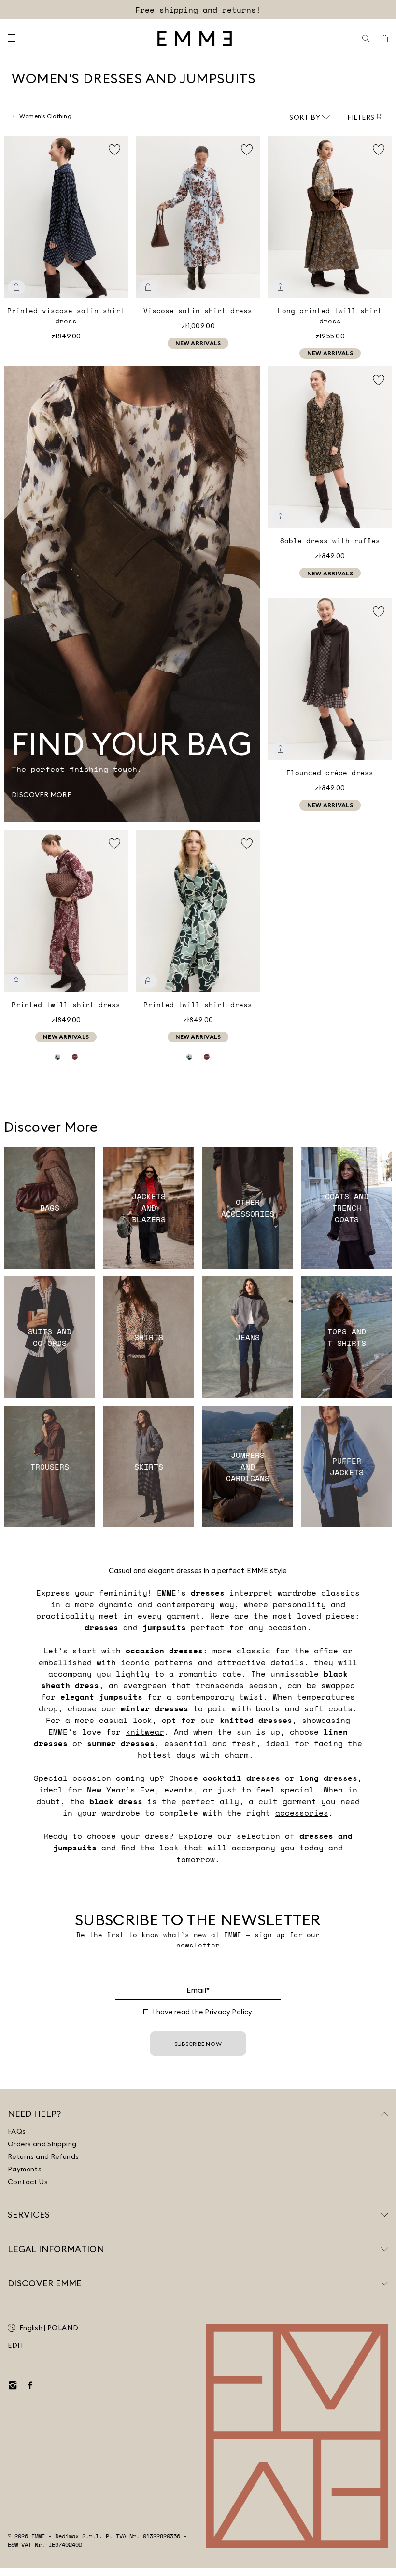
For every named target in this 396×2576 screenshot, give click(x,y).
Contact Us (28, 2182)
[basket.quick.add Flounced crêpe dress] (281, 749)
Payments (25, 2169)
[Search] (366, 39)
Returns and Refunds (43, 2156)
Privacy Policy (229, 2012)
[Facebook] (30, 2385)
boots (268, 1708)
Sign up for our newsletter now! (198, 10)
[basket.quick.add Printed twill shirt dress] (16, 981)
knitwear (145, 1732)
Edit (16, 2345)
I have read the (203, 2012)
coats (340, 1708)
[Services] (384, 2215)
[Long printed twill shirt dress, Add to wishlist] (379, 150)
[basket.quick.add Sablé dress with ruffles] (281, 517)
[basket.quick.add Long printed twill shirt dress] (281, 287)
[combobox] (310, 117)
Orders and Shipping (42, 2144)
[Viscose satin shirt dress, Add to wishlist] (247, 150)
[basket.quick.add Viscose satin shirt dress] (148, 287)
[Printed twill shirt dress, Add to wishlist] (114, 843)
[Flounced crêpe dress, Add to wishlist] (379, 612)
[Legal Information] (384, 2249)
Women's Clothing (45, 116)
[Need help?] (384, 2114)
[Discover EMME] (384, 2283)
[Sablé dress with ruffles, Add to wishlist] (379, 380)
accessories (302, 1813)
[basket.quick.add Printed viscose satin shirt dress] (16, 287)
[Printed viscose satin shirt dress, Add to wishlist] (114, 150)
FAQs (17, 2131)
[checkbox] (146, 2012)
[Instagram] (13, 2385)
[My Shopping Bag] (384, 39)
